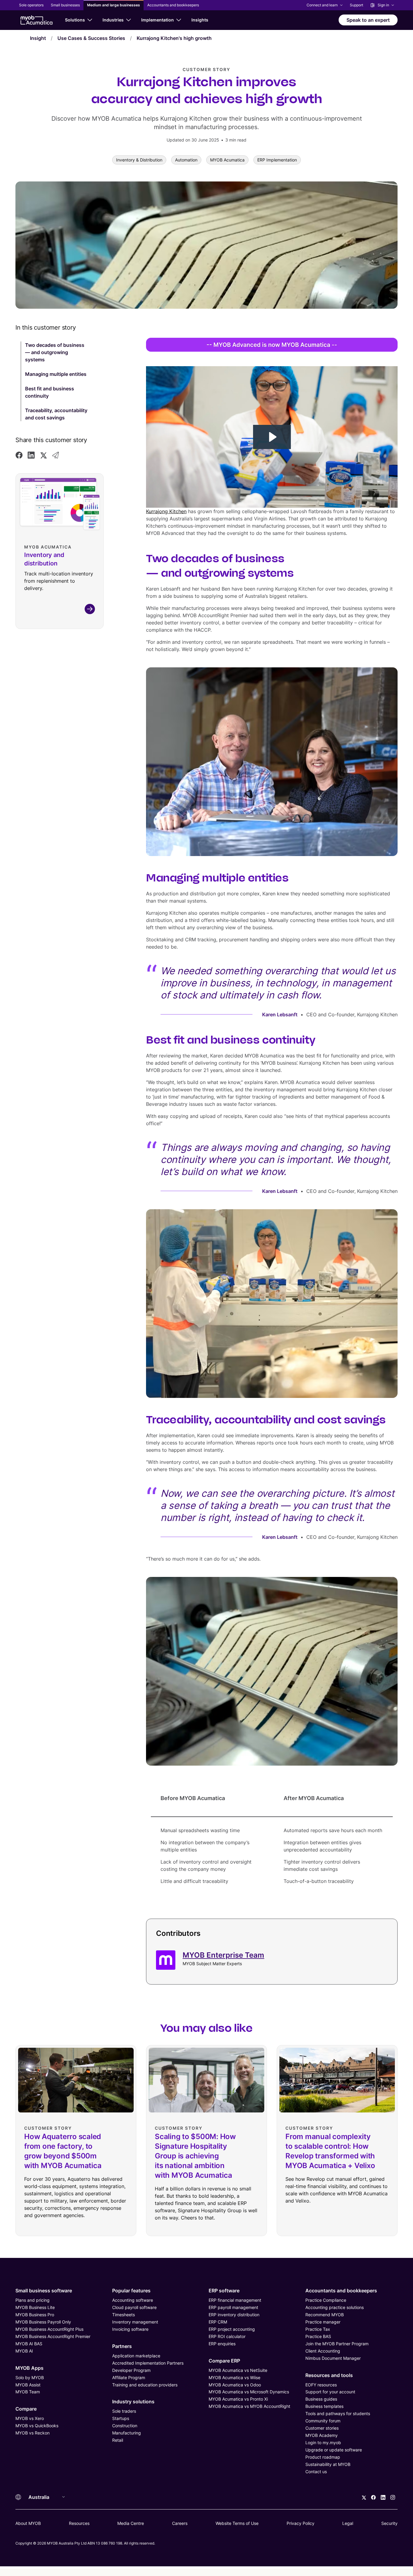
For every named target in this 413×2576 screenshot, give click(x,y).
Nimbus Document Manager (333, 2358)
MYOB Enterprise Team (223, 1955)
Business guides (321, 2399)
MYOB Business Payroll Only (43, 2322)
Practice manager (323, 2322)
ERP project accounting (232, 2329)
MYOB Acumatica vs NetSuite (238, 2370)
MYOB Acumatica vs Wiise (234, 2377)
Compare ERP (224, 2361)
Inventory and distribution (44, 559)
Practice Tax (318, 2329)
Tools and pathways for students (338, 2413)
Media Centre (131, 2523)
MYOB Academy (322, 2435)
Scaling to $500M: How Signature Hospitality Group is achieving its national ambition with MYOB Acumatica (195, 2156)
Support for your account (330, 2392)
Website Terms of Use (237, 2523)
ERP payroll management (233, 2307)
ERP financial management (235, 2300)
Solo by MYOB (30, 2377)
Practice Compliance (326, 2300)
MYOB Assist (28, 2385)
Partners (122, 2346)
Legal (348, 2523)
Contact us (316, 2472)
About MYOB (28, 2523)
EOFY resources (321, 2385)
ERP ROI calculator (227, 2336)
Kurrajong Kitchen (166, 511)
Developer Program (131, 2370)
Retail (118, 2440)
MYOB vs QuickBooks (37, 2426)
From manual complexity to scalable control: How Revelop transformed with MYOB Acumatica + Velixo (330, 2151)
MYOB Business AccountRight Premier (53, 2336)
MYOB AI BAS (29, 2344)
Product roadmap (323, 2457)
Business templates (324, 2406)
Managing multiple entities (56, 374)
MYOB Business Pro (35, 2315)
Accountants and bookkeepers (341, 2291)
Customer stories (322, 2428)
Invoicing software (130, 2329)
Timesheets (124, 2315)
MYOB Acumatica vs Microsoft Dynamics (249, 2392)
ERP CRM (218, 2322)
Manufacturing (127, 2433)
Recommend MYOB (325, 2315)
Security (389, 2523)
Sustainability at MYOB (328, 2464)
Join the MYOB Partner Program (337, 2344)
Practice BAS (318, 2336)
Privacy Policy (301, 2523)
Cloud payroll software (134, 2307)
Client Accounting (323, 2351)
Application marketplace (136, 2356)
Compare (26, 2409)
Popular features (131, 2291)
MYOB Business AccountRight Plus (49, 2329)
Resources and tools (329, 2375)
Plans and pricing (33, 2300)
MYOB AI (24, 2351)
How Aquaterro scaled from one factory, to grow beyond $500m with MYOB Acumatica (63, 2151)
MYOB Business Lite (35, 2307)
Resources (79, 2523)
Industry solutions (133, 2402)
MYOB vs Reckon (33, 2433)
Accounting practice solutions (335, 2307)
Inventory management (135, 2322)
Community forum (323, 2421)
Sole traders (124, 2411)
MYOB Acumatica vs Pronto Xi (238, 2399)
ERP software (224, 2291)
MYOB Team (28, 2392)
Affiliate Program (129, 2377)
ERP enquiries (222, 2344)
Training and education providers (145, 2385)
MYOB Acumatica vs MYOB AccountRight (249, 2406)
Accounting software (133, 2300)
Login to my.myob (323, 2442)
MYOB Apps (29, 2368)
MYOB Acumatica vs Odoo (235, 2385)
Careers (180, 2523)
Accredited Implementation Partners (148, 2363)
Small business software (44, 2291)
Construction (125, 2426)
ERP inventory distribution (234, 2315)
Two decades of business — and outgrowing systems (55, 352)
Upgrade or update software (334, 2450)
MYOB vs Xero (30, 2418)
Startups (121, 2418)
